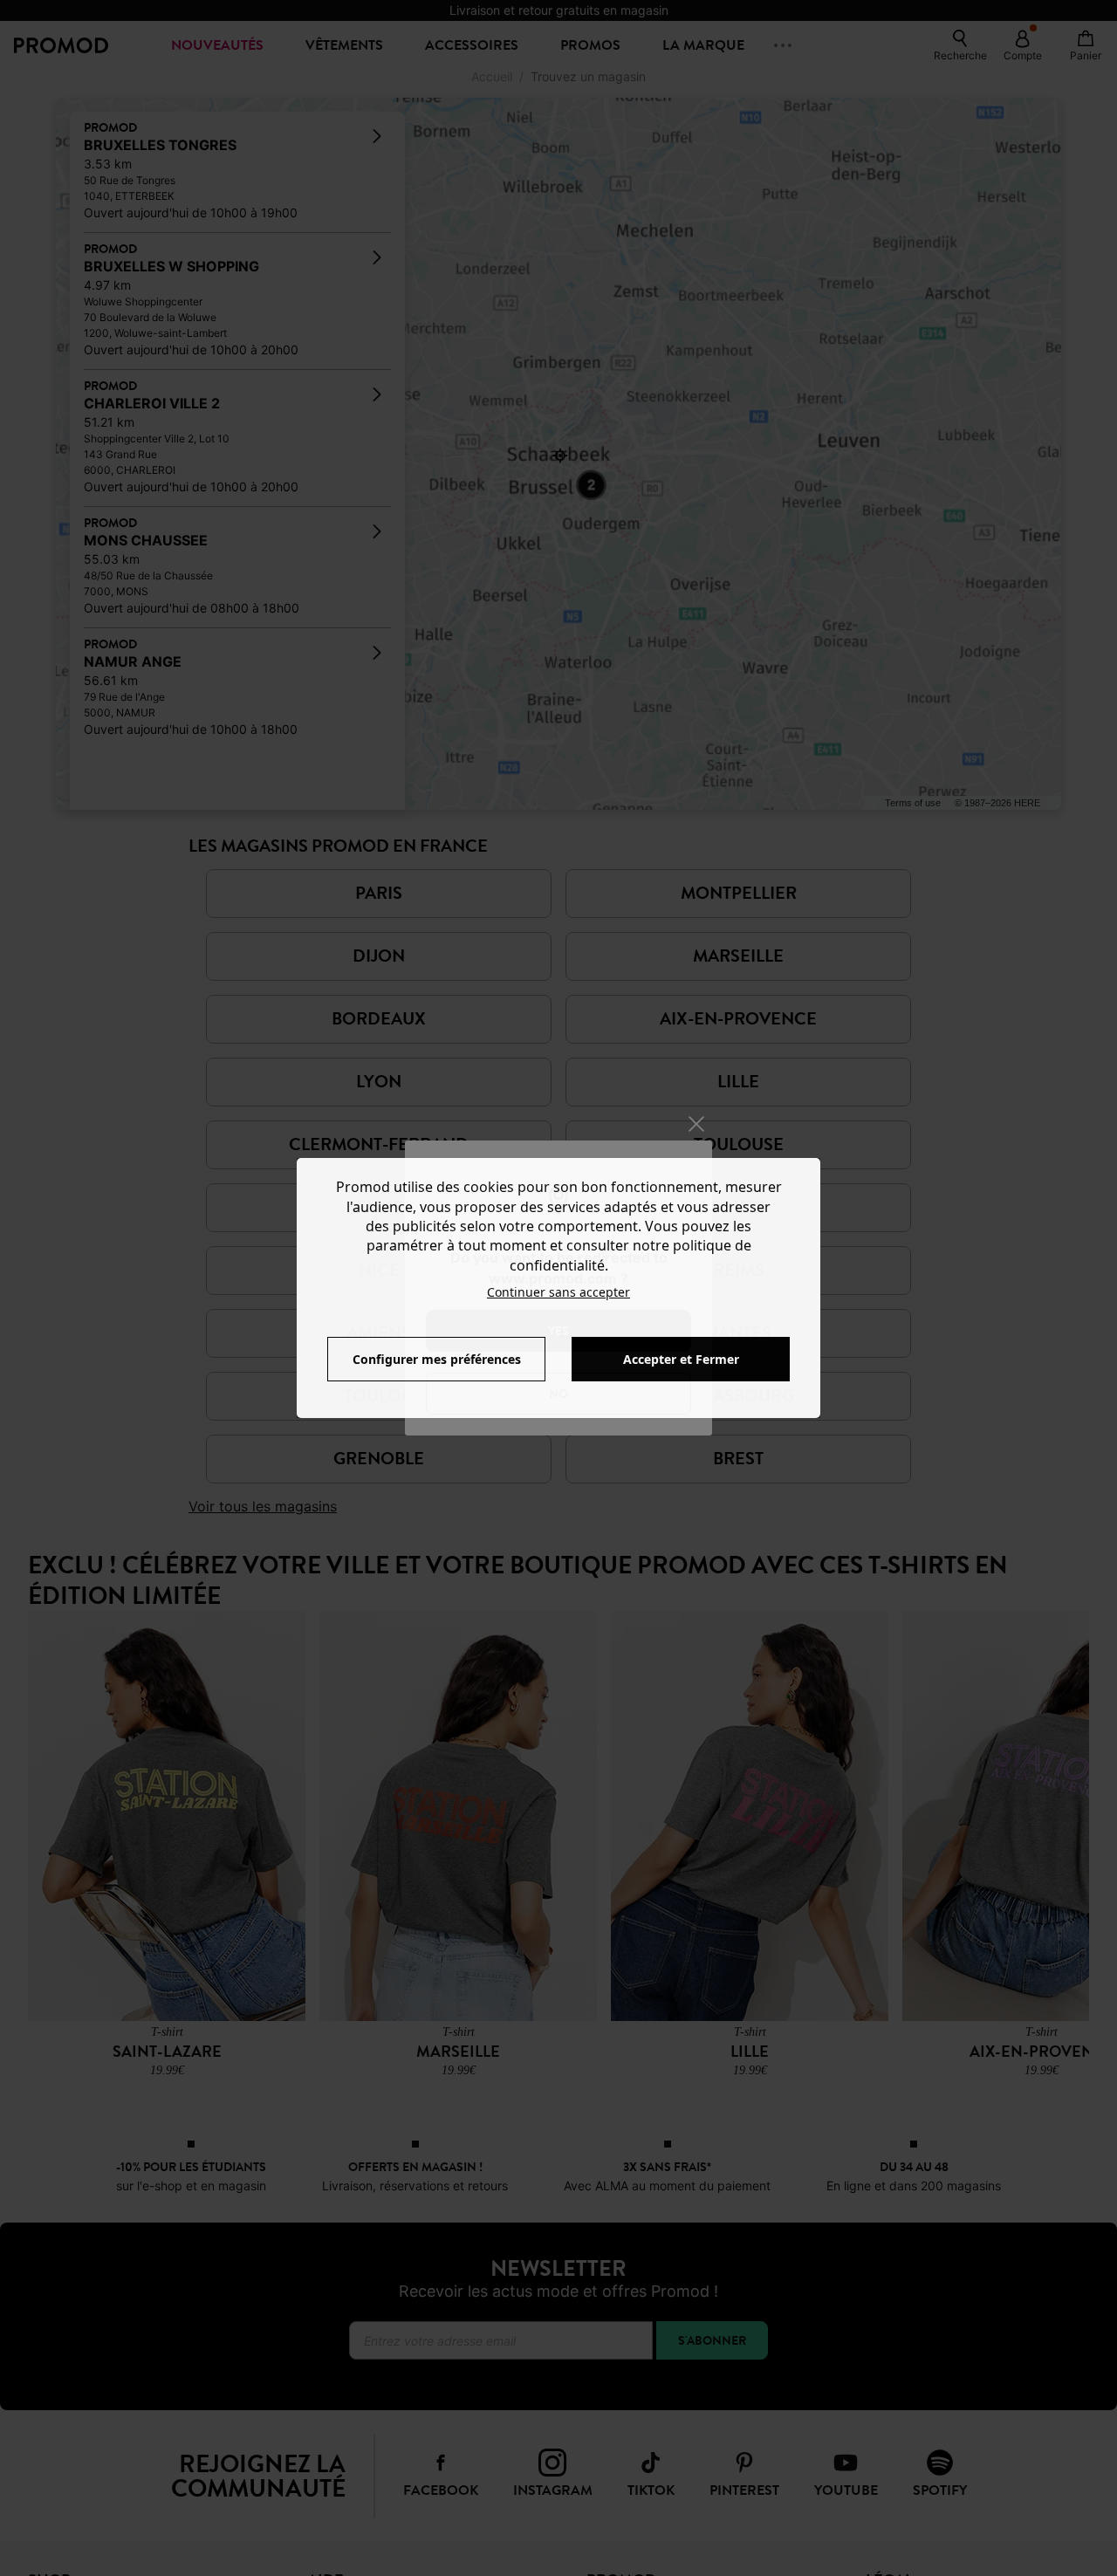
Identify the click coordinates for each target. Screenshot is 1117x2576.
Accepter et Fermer (681, 1359)
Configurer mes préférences (437, 1359)
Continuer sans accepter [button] (558, 1292)
